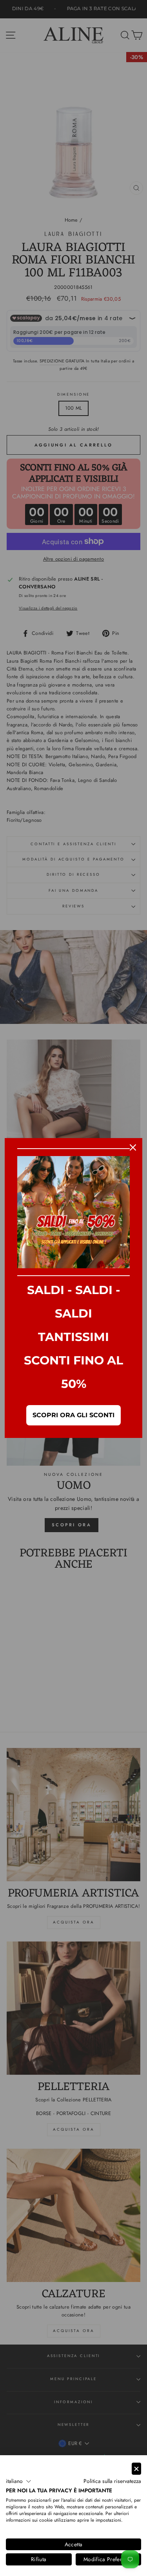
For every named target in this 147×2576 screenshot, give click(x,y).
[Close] (133, 1147)
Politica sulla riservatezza (112, 2481)
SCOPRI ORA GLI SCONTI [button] (73, 1415)
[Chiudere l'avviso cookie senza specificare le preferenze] (136, 2469)
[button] (19, 2481)
